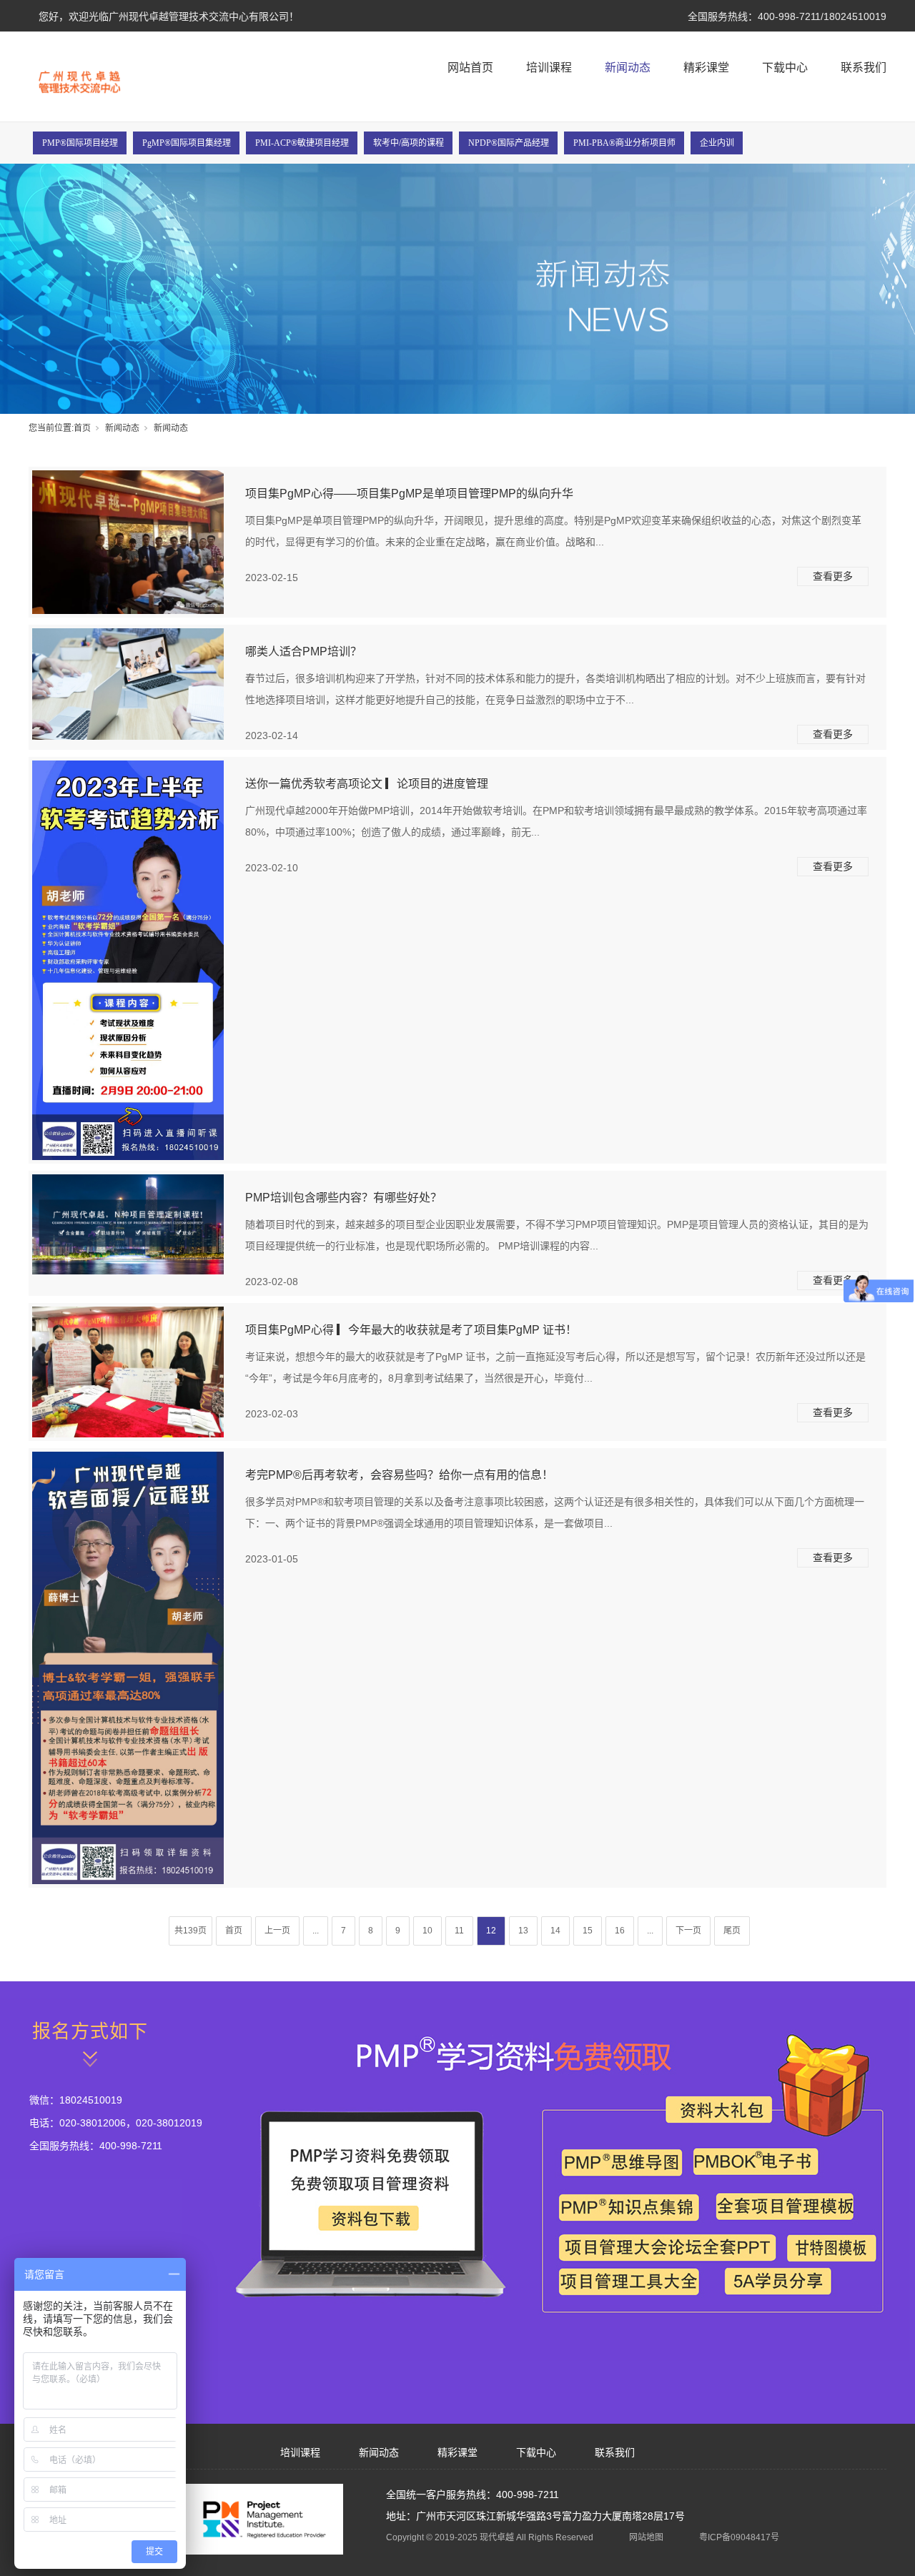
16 (620, 1931)
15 (588, 1931)
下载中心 (785, 68)
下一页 (688, 1931)
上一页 (277, 1931)
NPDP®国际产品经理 (509, 143)
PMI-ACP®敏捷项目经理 (302, 143)
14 (555, 1931)
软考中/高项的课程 (409, 143)
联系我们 (864, 68)
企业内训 (717, 143)
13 (523, 1931)
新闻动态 (628, 68)
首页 (82, 428)
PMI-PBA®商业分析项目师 (624, 143)
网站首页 (470, 68)
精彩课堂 (706, 68)
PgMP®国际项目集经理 (187, 143)
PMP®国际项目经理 (80, 143)
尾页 (732, 1931)
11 (459, 1931)
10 (427, 1931)
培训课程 (549, 68)
